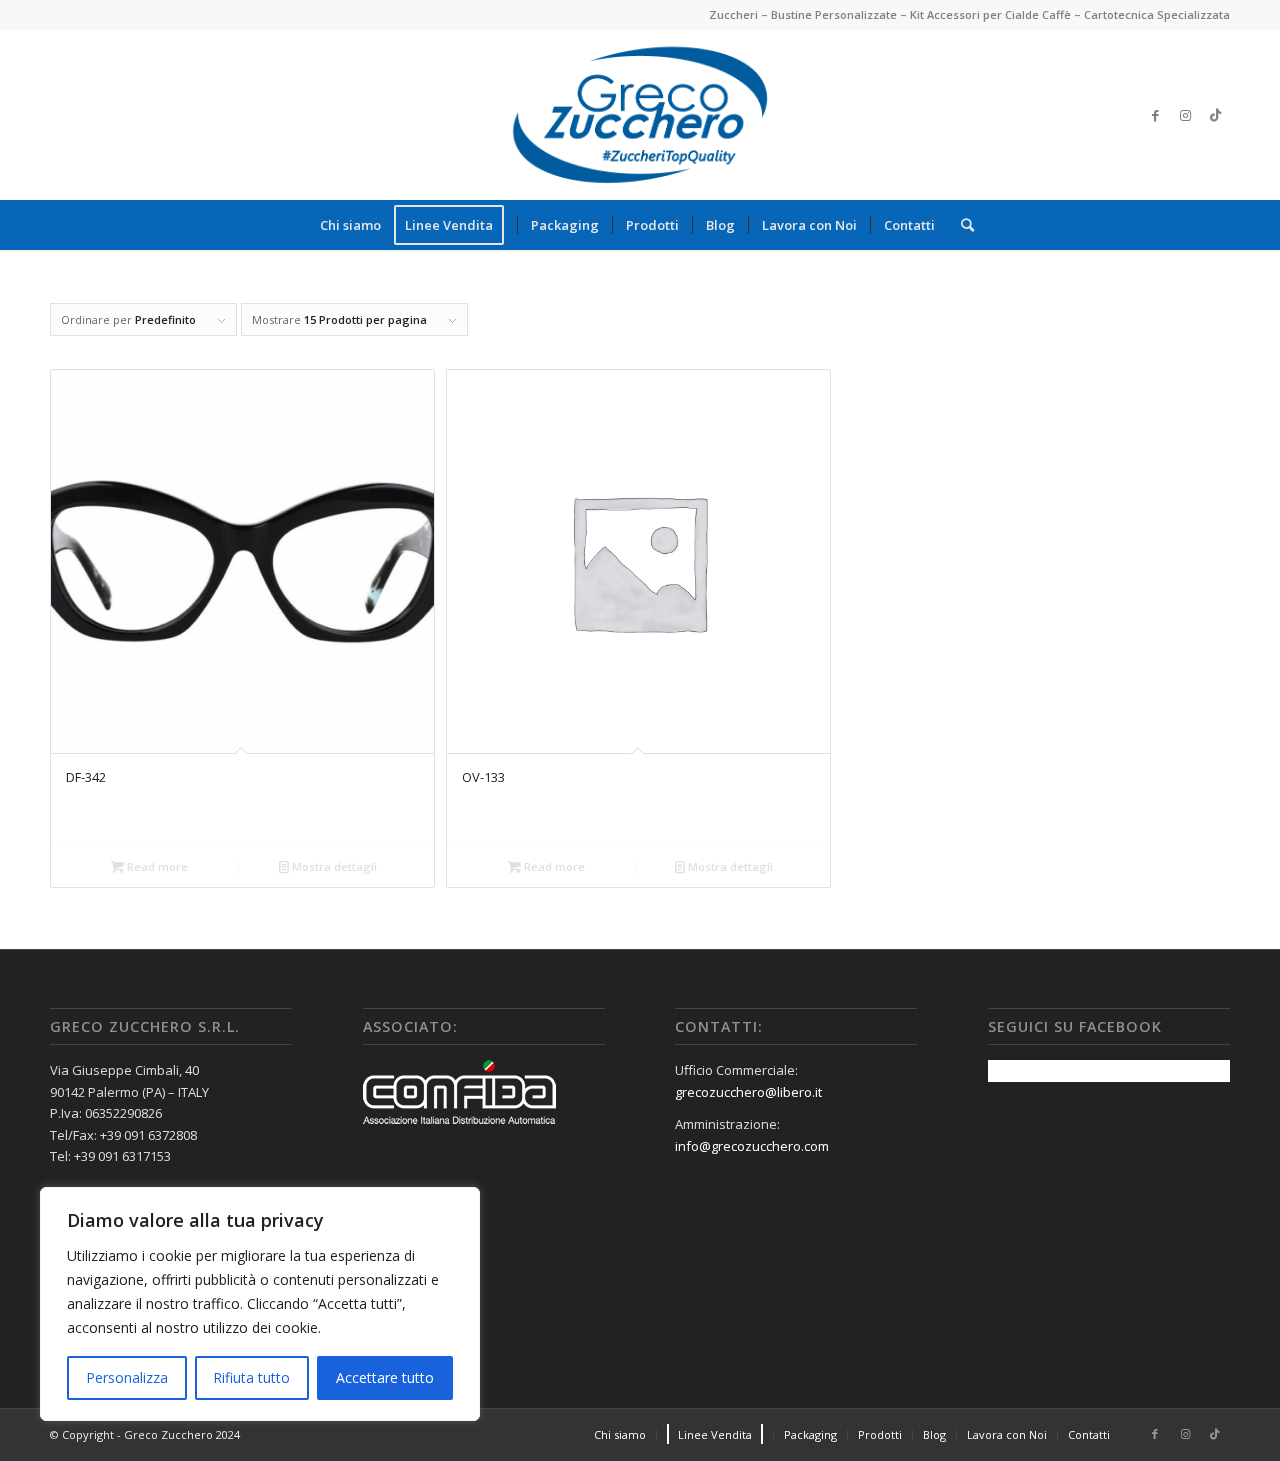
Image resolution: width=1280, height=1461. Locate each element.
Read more (156, 866)
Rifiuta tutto (251, 1377)
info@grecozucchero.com (752, 1146)
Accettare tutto (385, 1377)
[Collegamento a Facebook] (1155, 115)
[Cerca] (961, 225)
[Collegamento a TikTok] (1215, 115)
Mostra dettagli (333, 866)
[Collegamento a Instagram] (1185, 115)
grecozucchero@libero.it (748, 1092)
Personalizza (127, 1377)
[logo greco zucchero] (640, 115)
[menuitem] (350, 225)
